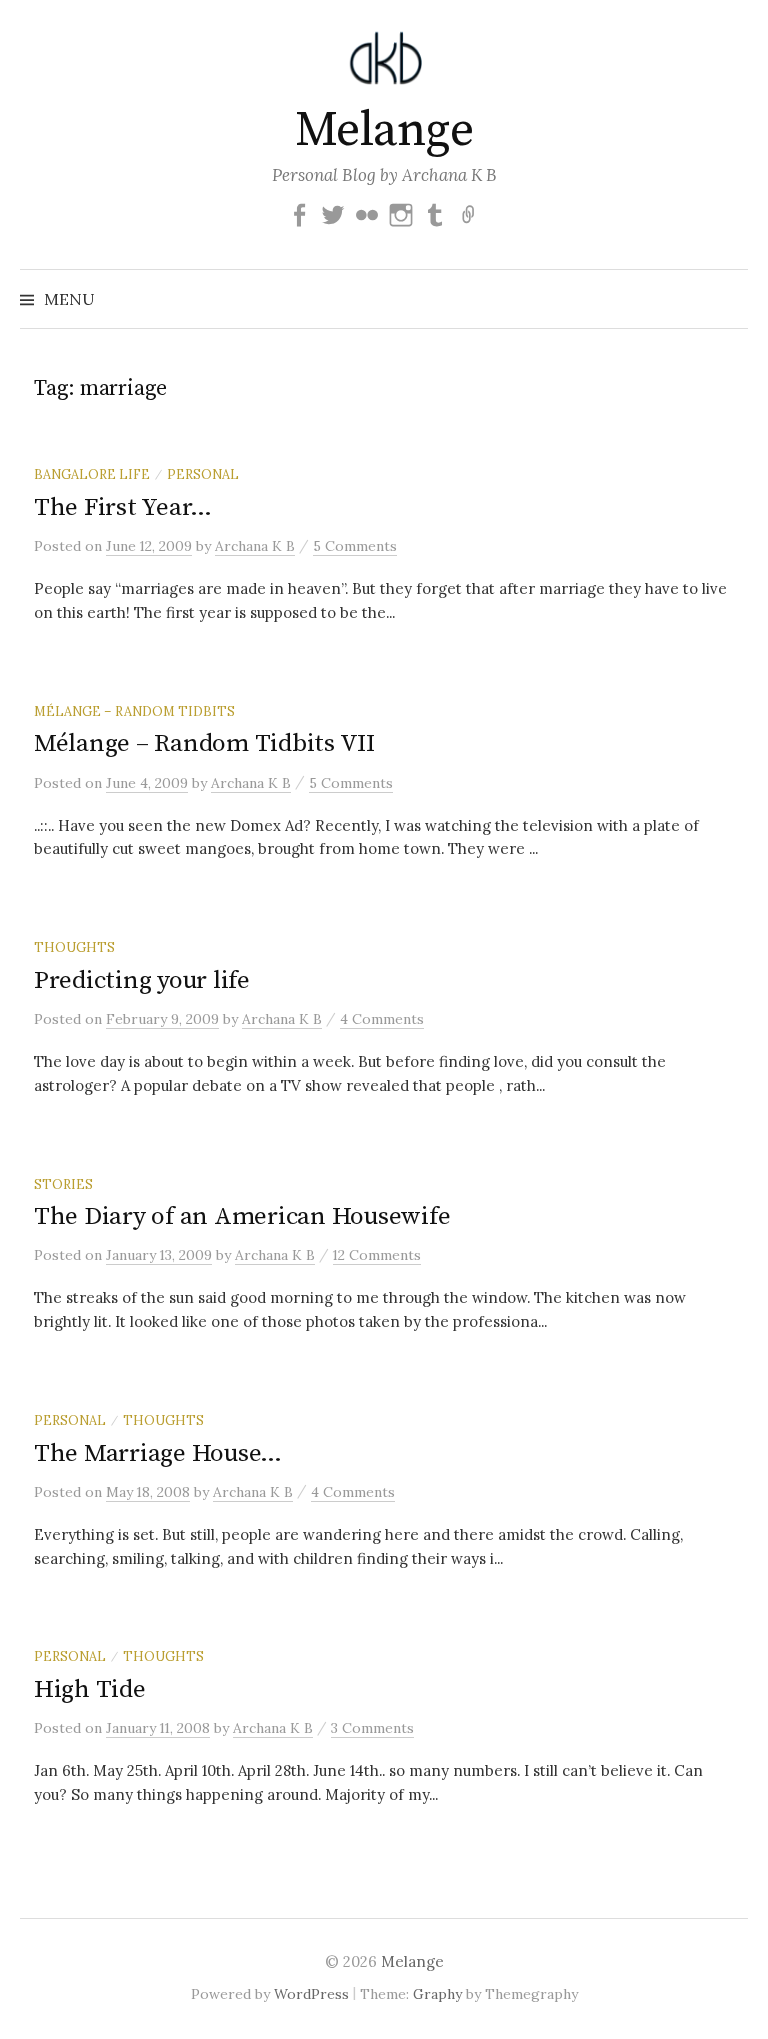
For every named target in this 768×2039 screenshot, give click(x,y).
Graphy (437, 1994)
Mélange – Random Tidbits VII (204, 743)
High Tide (90, 1689)
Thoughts (74, 947)
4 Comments (382, 1019)
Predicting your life (142, 980)
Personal (203, 474)
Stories (63, 1184)
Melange (384, 131)
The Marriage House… (158, 1453)
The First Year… (123, 507)
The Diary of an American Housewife (242, 1216)
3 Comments (372, 1728)
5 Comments (355, 546)
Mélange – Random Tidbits (134, 711)
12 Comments (377, 1255)
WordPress (311, 1994)
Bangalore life (92, 474)
